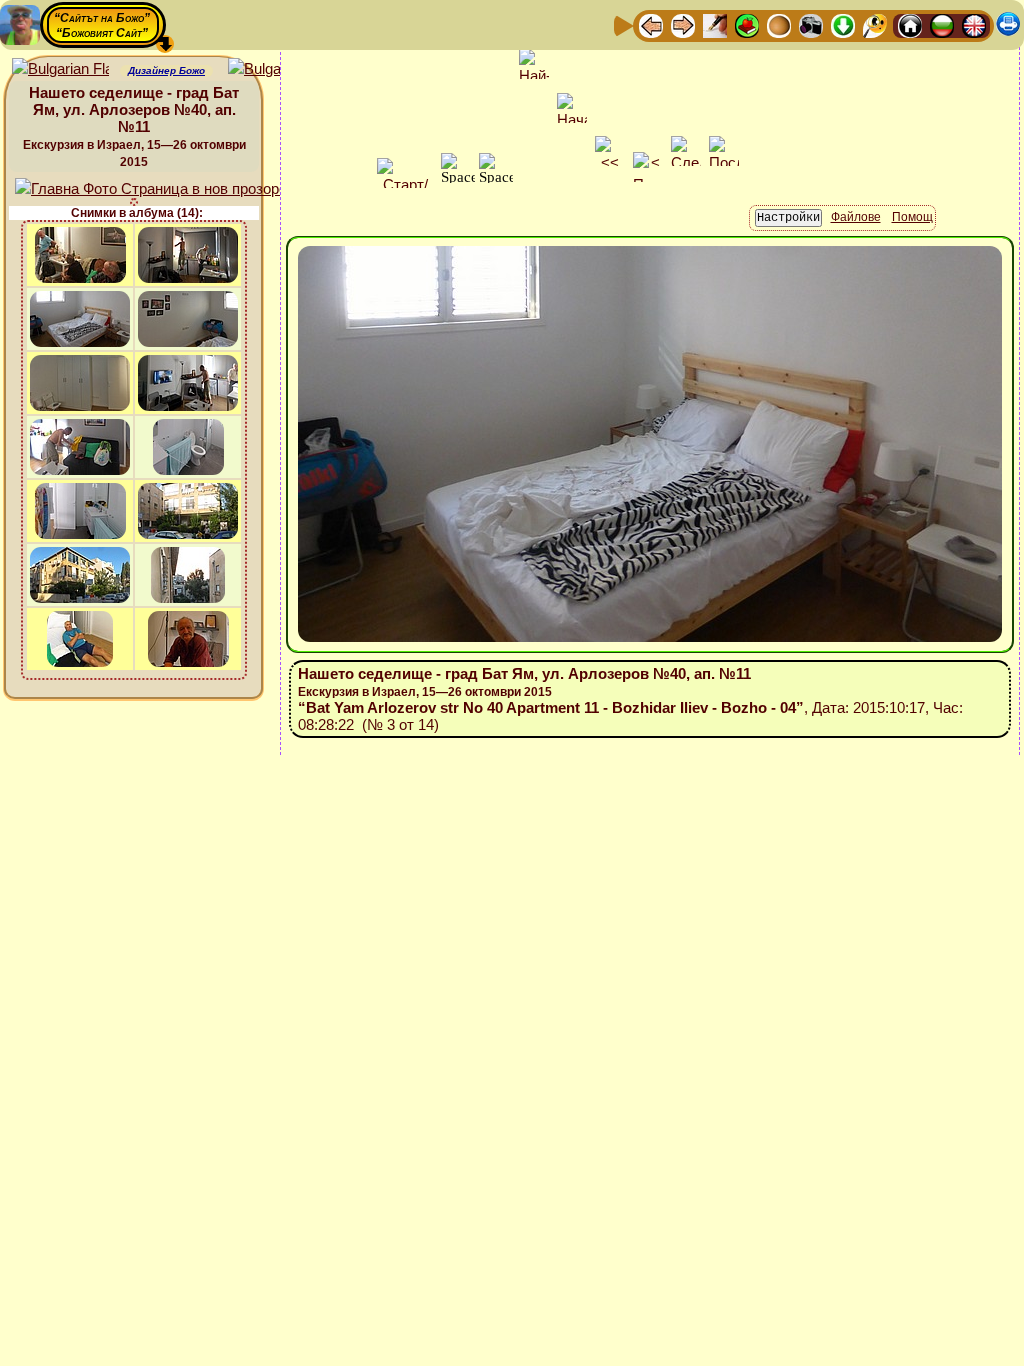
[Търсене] (875, 24)
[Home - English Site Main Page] (974, 24)
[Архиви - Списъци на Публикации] (715, 24)
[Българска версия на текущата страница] (276, 69)
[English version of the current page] (60, 69)
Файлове (856, 217)
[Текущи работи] (779, 24)
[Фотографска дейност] (811, 24)
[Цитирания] (747, 24)
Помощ (912, 217)
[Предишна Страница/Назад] (651, 24)
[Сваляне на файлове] (843, 24)
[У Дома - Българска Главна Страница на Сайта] (942, 24)
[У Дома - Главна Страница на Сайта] (910, 24)
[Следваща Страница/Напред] (683, 24)
